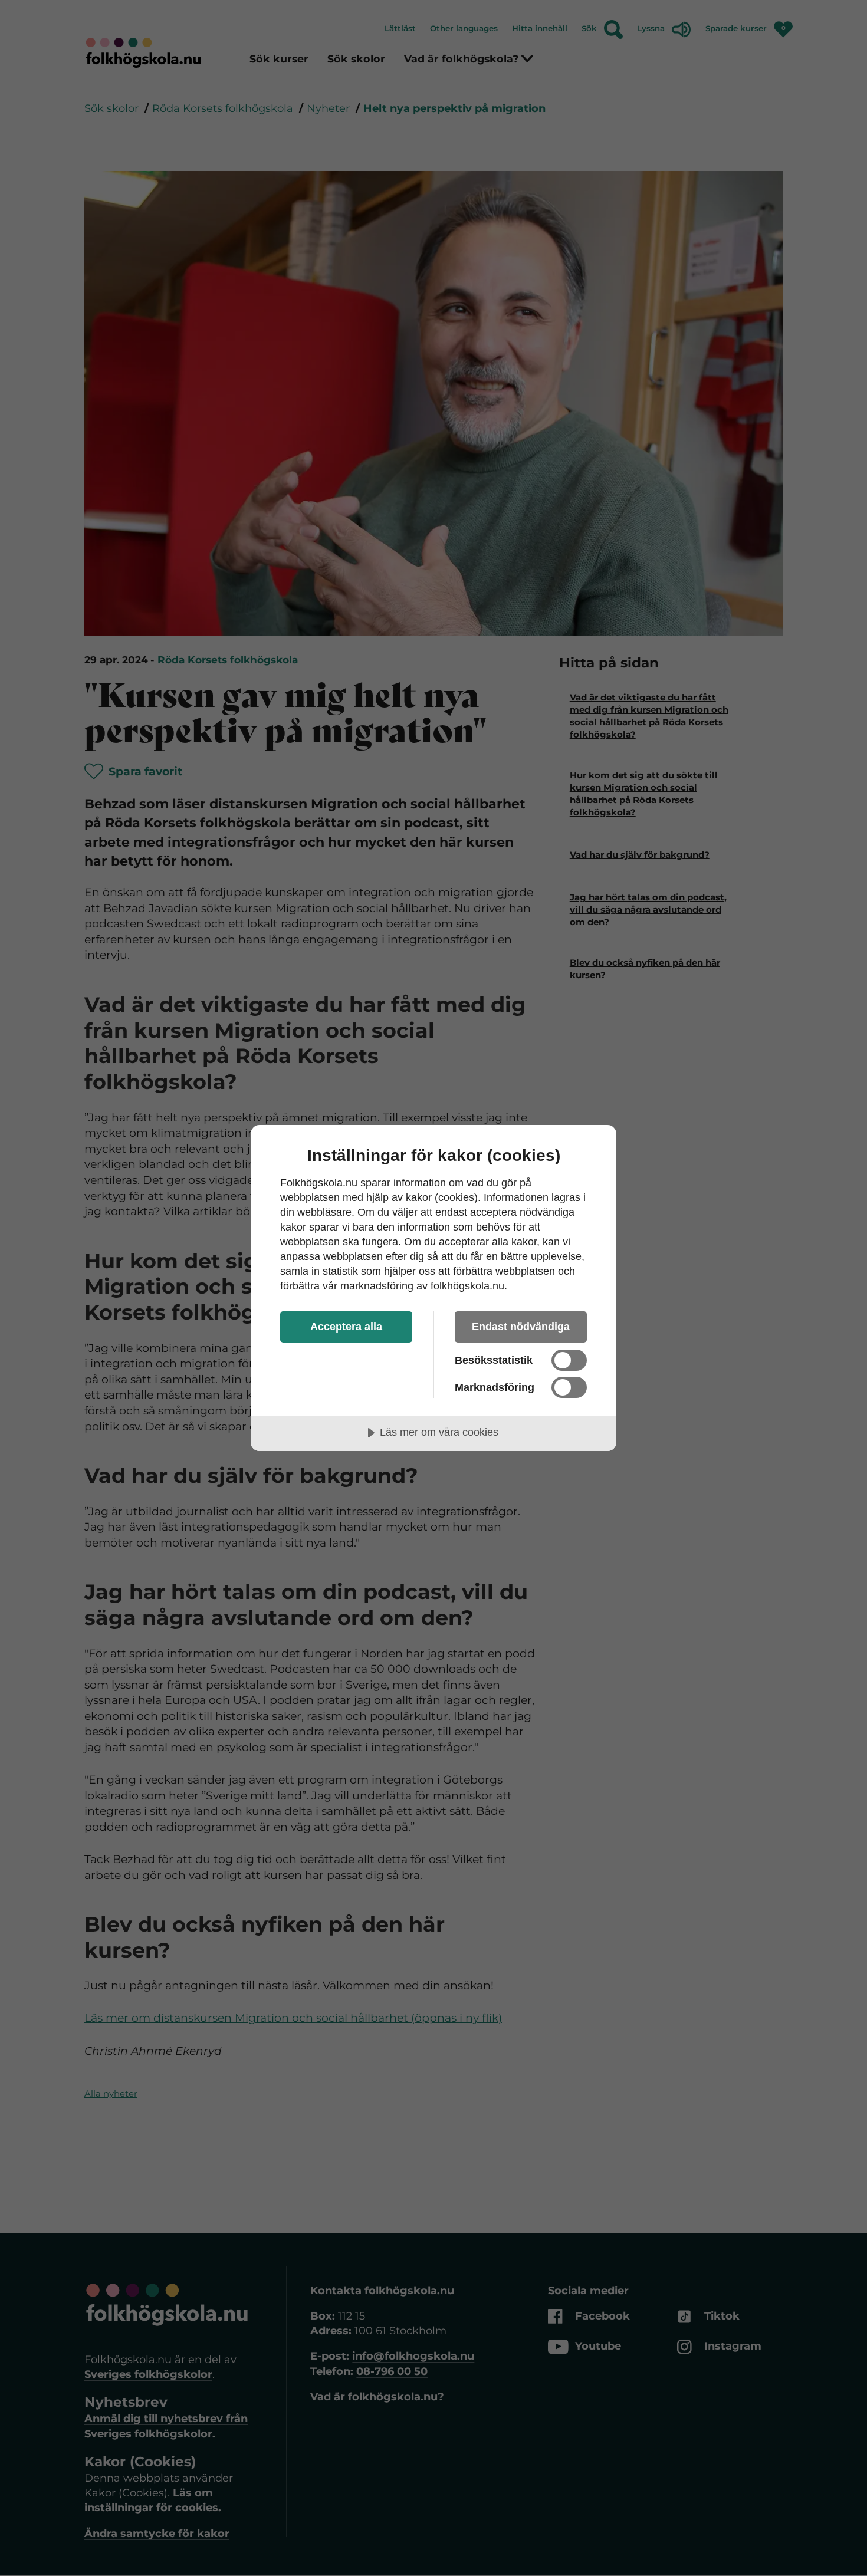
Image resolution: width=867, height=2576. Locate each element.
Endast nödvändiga (521, 1327)
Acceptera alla (346, 1327)
